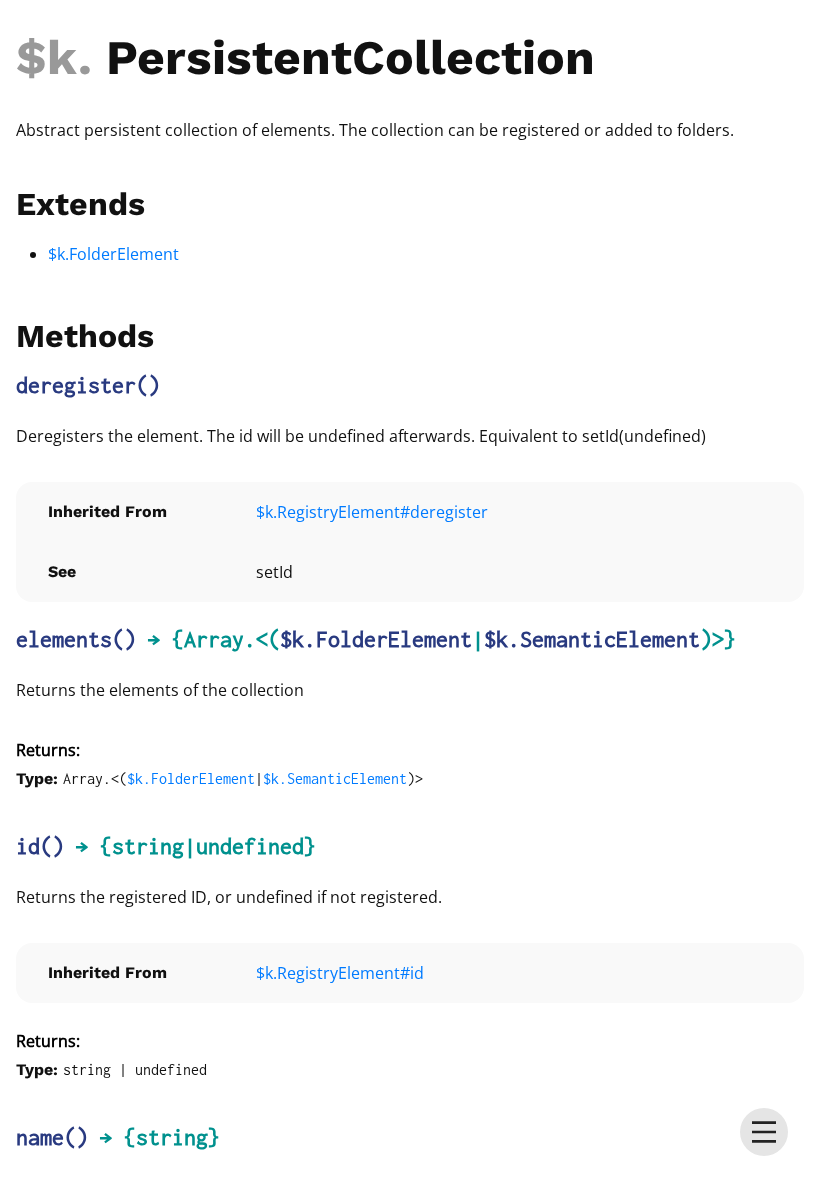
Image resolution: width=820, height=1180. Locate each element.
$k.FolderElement (113, 254)
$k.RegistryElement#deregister (372, 512)
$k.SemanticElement (592, 639)
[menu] (764, 1132)
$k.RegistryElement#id (340, 973)
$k (47, 57)
